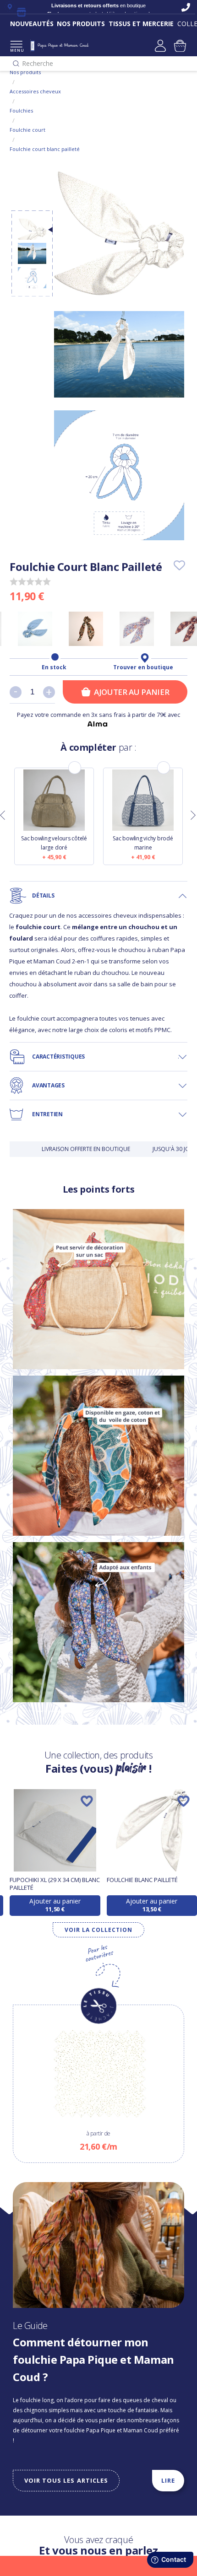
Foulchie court (27, 130)
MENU (16, 50)
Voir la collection (98, 1930)
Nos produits (25, 72)
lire (168, 2480)
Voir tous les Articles (66, 2480)
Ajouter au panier (131, 692)
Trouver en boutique (143, 667)
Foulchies (21, 110)
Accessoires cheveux (35, 91)
